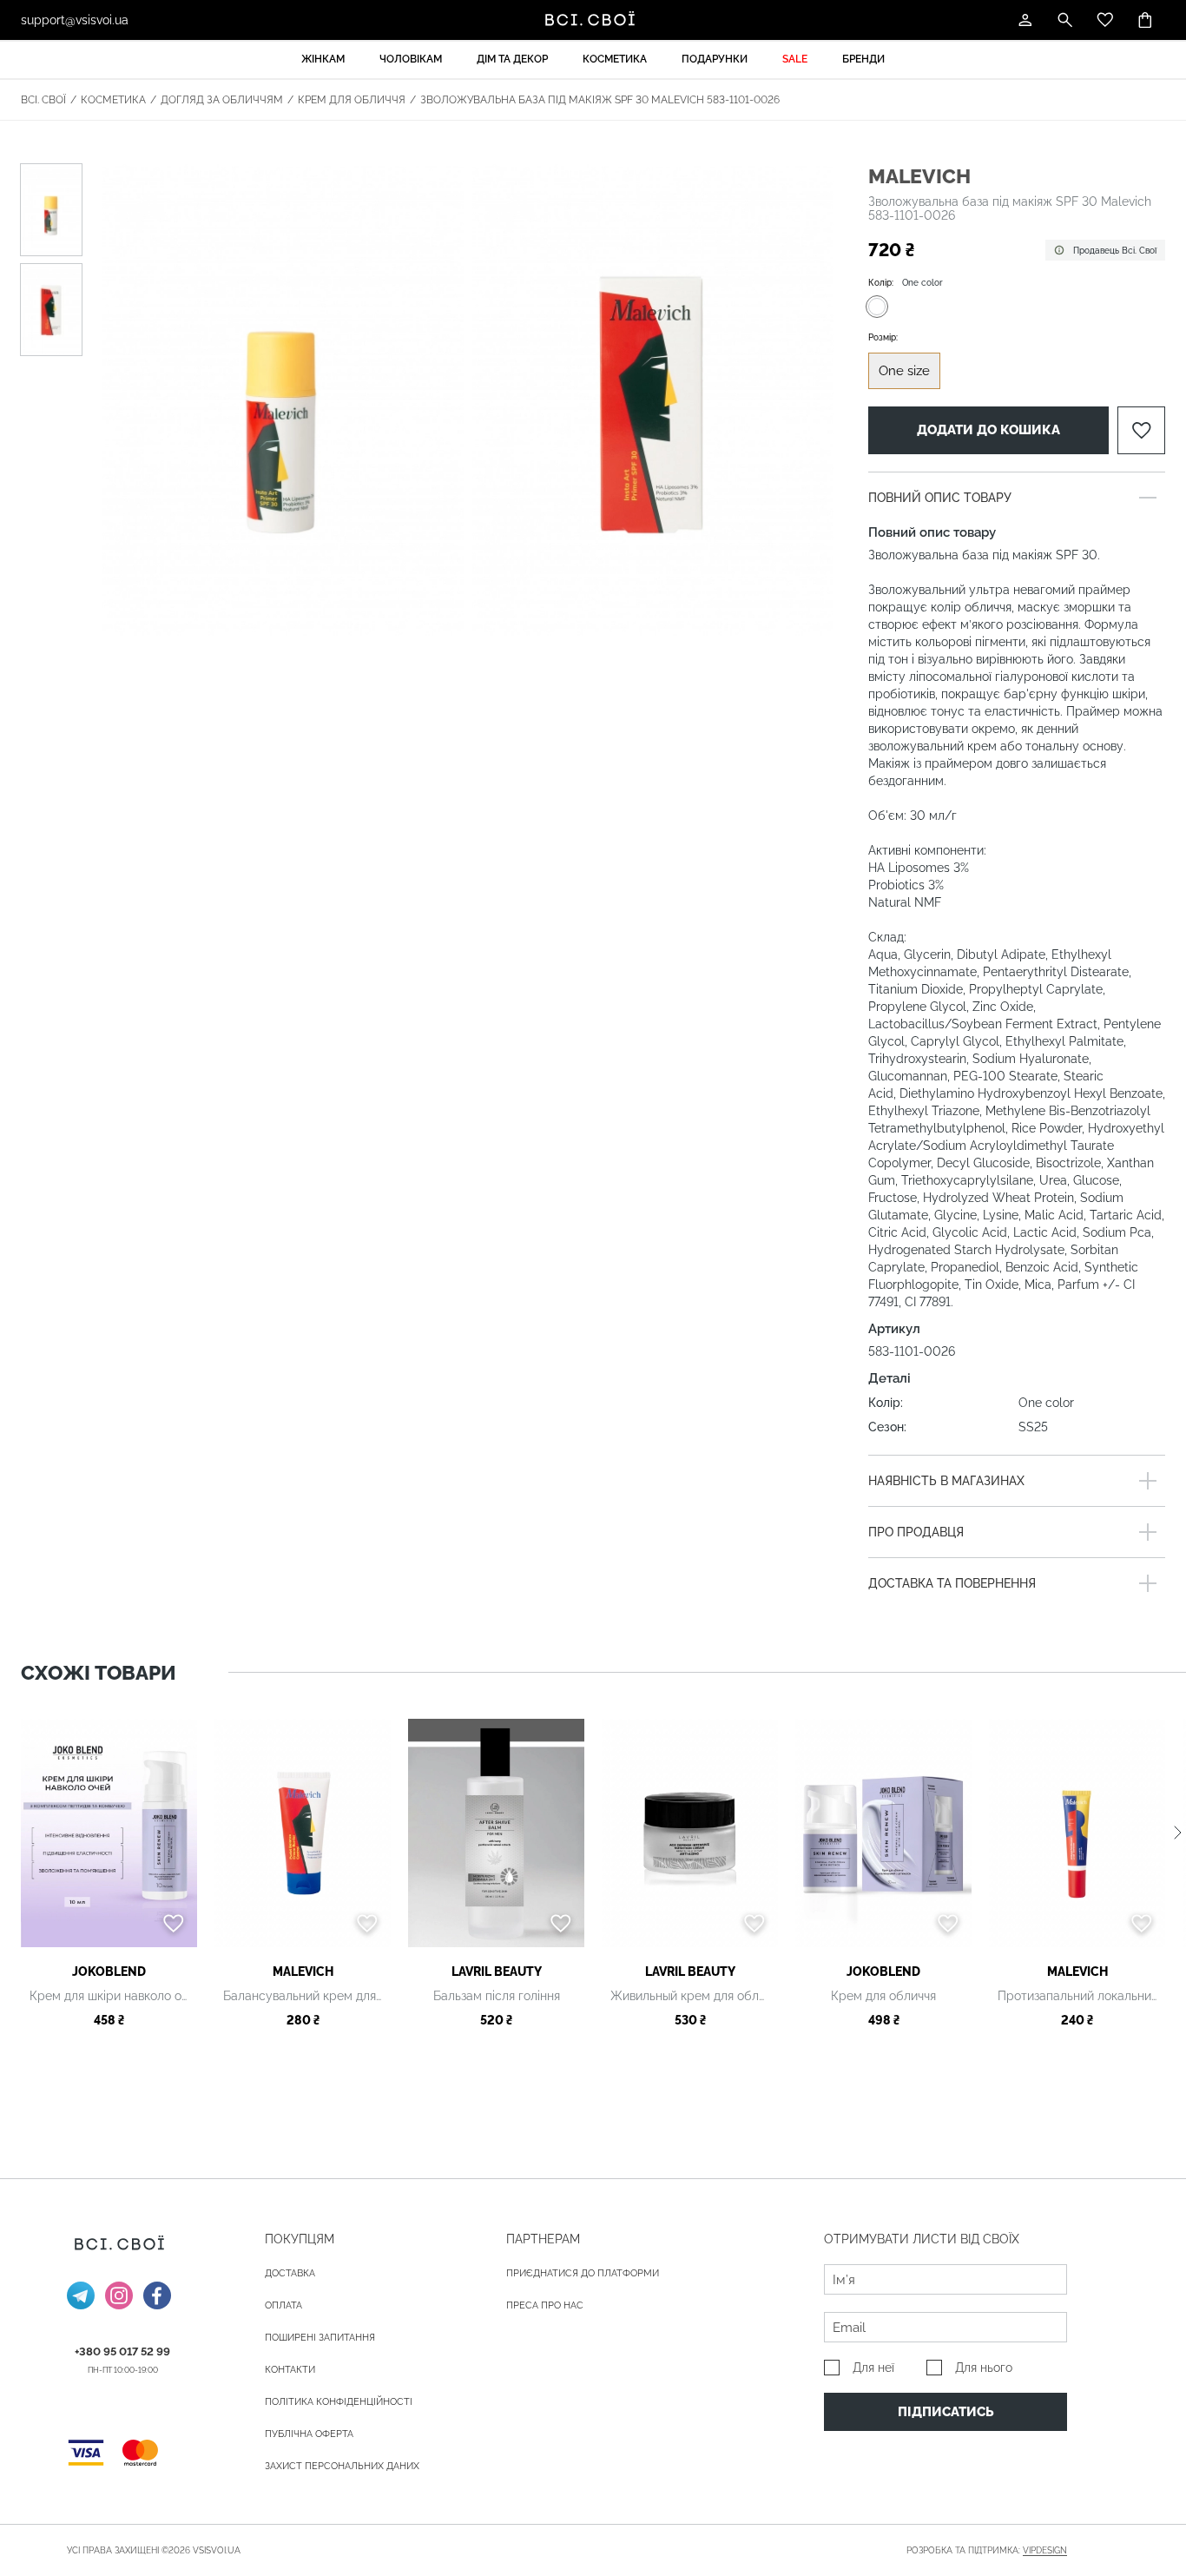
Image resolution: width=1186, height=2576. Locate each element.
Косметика (615, 59)
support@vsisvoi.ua (75, 20)
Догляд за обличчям (222, 100)
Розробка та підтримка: (987, 2550)
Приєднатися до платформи (583, 2273)
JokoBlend (109, 1972)
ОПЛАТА (283, 2305)
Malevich (919, 176)
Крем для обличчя (352, 100)
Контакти (290, 2370)
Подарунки (715, 59)
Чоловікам (411, 59)
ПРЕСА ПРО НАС (545, 2305)
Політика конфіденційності (339, 2402)
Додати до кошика (988, 430)
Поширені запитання (320, 2338)
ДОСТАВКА (290, 2273)
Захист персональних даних (342, 2466)
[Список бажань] (1105, 20)
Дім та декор (512, 59)
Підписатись (946, 2412)
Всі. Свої (43, 100)
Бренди (863, 59)
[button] (1178, 1833)
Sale (795, 59)
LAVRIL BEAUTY (497, 1972)
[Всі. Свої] (593, 20)
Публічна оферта (309, 2434)
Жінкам (323, 59)
